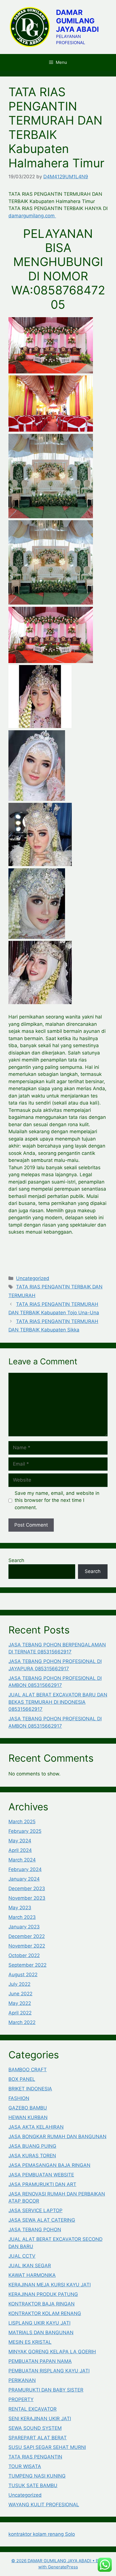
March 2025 (22, 1822)
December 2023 (27, 1888)
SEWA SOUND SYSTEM (35, 2428)
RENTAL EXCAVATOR (33, 2409)
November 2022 (27, 1946)
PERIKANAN (22, 2380)
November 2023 (27, 1898)
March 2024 (22, 1860)
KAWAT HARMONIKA (32, 2275)
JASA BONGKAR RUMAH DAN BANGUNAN (57, 2136)
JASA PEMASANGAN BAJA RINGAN (49, 2165)
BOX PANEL (22, 2079)
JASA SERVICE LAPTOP (35, 2210)
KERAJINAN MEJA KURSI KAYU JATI (50, 2285)
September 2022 (27, 1965)
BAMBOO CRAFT (28, 2070)
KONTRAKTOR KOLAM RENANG (45, 2313)
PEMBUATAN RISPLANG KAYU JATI (49, 2371)
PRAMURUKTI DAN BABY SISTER (46, 2390)
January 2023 (24, 1927)
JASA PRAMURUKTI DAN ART (42, 2184)
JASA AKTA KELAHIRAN (36, 2127)
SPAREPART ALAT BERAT (38, 2438)
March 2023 (22, 1917)
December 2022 (27, 1936)
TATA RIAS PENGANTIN (35, 2457)
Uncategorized (33, 1278)
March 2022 (22, 2022)
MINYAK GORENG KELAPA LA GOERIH (52, 2352)
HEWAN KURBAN (28, 2117)
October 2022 (24, 1955)
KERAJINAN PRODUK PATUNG (43, 2294)
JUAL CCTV (22, 2256)
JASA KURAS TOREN (32, 2156)
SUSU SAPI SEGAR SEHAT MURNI (47, 2447)
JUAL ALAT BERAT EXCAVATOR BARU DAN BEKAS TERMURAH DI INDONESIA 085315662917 (58, 1702)
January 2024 (24, 1879)
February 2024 (25, 1869)
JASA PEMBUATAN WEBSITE (41, 2175)
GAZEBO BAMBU (28, 2108)
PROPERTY (21, 2399)
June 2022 (20, 1994)
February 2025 (25, 1831)
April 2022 (20, 2013)
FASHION (19, 2098)
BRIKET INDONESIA (30, 2089)
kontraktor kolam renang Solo (42, 2534)
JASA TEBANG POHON (35, 2230)
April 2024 (20, 1850)
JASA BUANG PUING (32, 2146)
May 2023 (20, 1908)
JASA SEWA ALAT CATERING (42, 2220)
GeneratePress (63, 2567)
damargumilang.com (32, 216)
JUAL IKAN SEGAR (30, 2266)
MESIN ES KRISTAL (30, 2342)
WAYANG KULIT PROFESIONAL (44, 2505)
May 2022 (20, 2003)
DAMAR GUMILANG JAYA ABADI (77, 21)
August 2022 (23, 1975)
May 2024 (20, 1841)
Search (16, 1560)
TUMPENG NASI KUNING (37, 2476)
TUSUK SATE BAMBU (33, 2485)
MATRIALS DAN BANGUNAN (41, 2332)
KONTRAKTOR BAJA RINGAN (42, 2304)
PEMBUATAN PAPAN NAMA (40, 2361)
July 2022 (19, 1984)
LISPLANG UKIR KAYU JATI (39, 2323)
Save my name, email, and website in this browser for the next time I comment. (57, 1500)
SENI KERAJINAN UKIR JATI (40, 2419)
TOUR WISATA (25, 2466)
